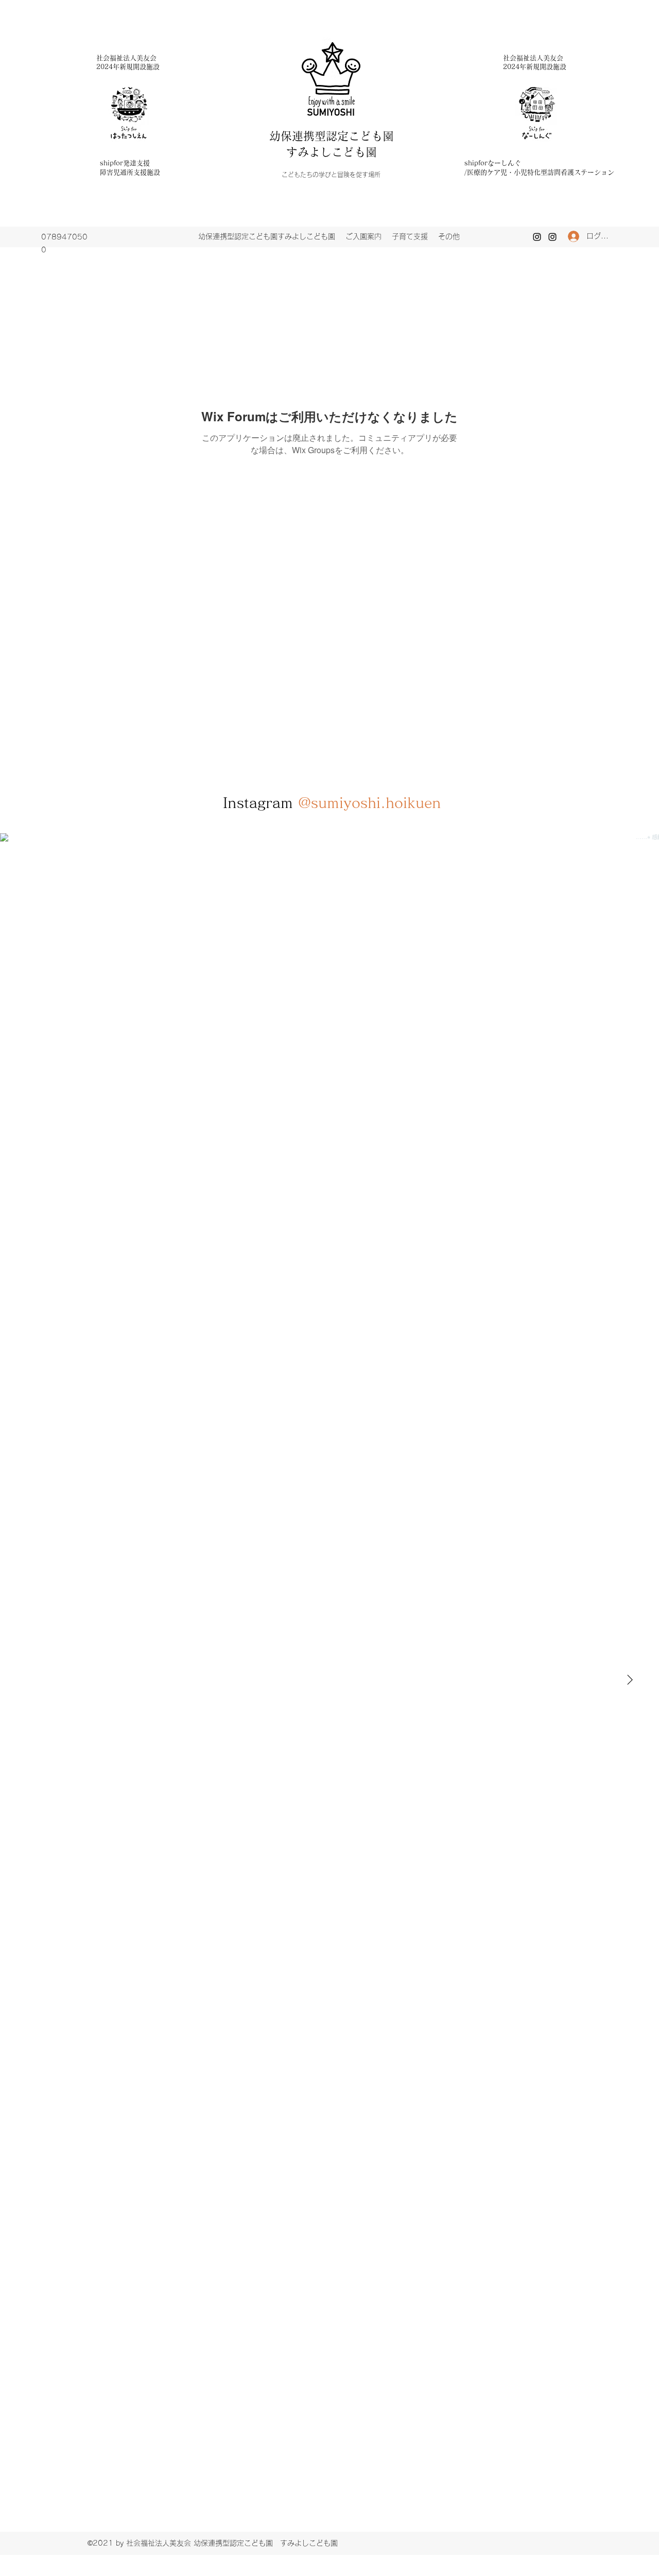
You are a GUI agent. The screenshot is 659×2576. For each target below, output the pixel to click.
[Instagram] (537, 237)
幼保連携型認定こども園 (337, 136)
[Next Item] (630, 1680)
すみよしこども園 (332, 152)
